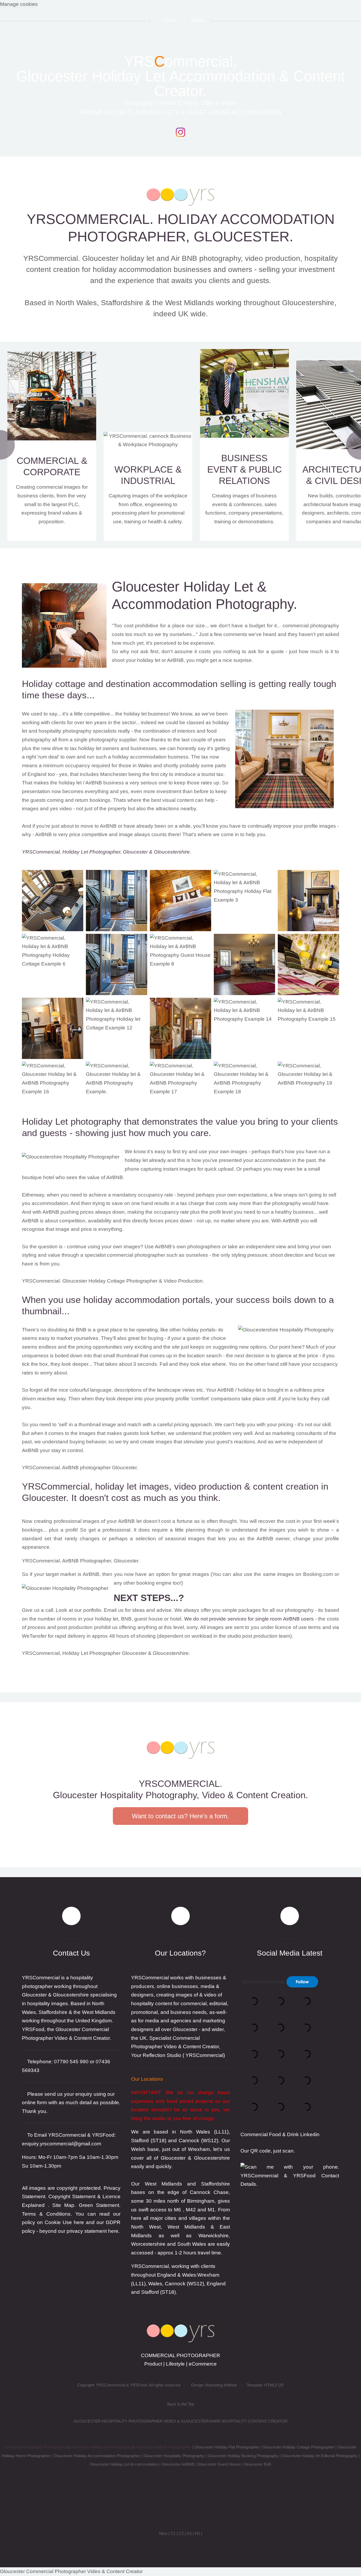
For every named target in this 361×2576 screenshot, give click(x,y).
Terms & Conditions (46, 2214)
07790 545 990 (71, 2062)
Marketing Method (221, 2385)
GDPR (113, 2222)
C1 (173, 2533)
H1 (189, 2533)
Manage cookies (19, 4)
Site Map (63, 2205)
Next (163, 2533)
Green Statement (99, 2205)
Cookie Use (58, 2222)
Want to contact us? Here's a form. (181, 1816)
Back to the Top (181, 2404)
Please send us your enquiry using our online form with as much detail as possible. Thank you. (71, 2103)
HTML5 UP (274, 2385)
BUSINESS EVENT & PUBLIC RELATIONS (244, 469)
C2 (181, 2533)
